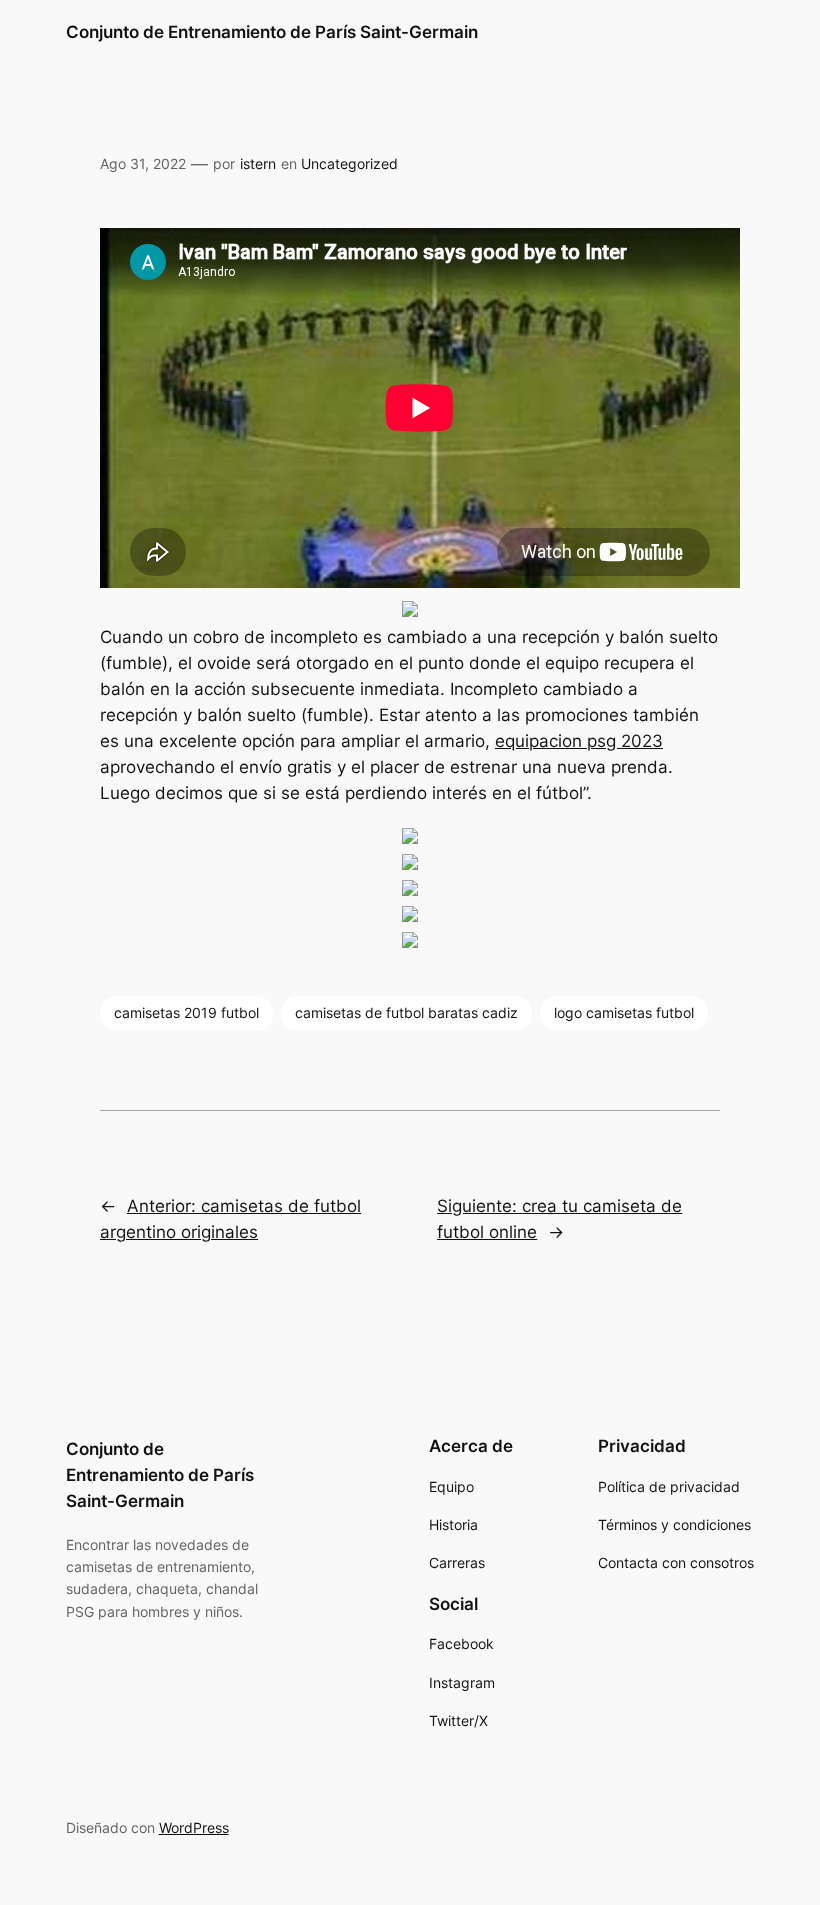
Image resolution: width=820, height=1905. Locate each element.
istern (258, 163)
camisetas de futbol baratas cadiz (406, 1012)
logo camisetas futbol (624, 1012)
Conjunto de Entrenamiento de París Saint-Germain (272, 32)
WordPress (194, 1827)
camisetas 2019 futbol (186, 1012)
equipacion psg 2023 (579, 741)
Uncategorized (349, 163)
